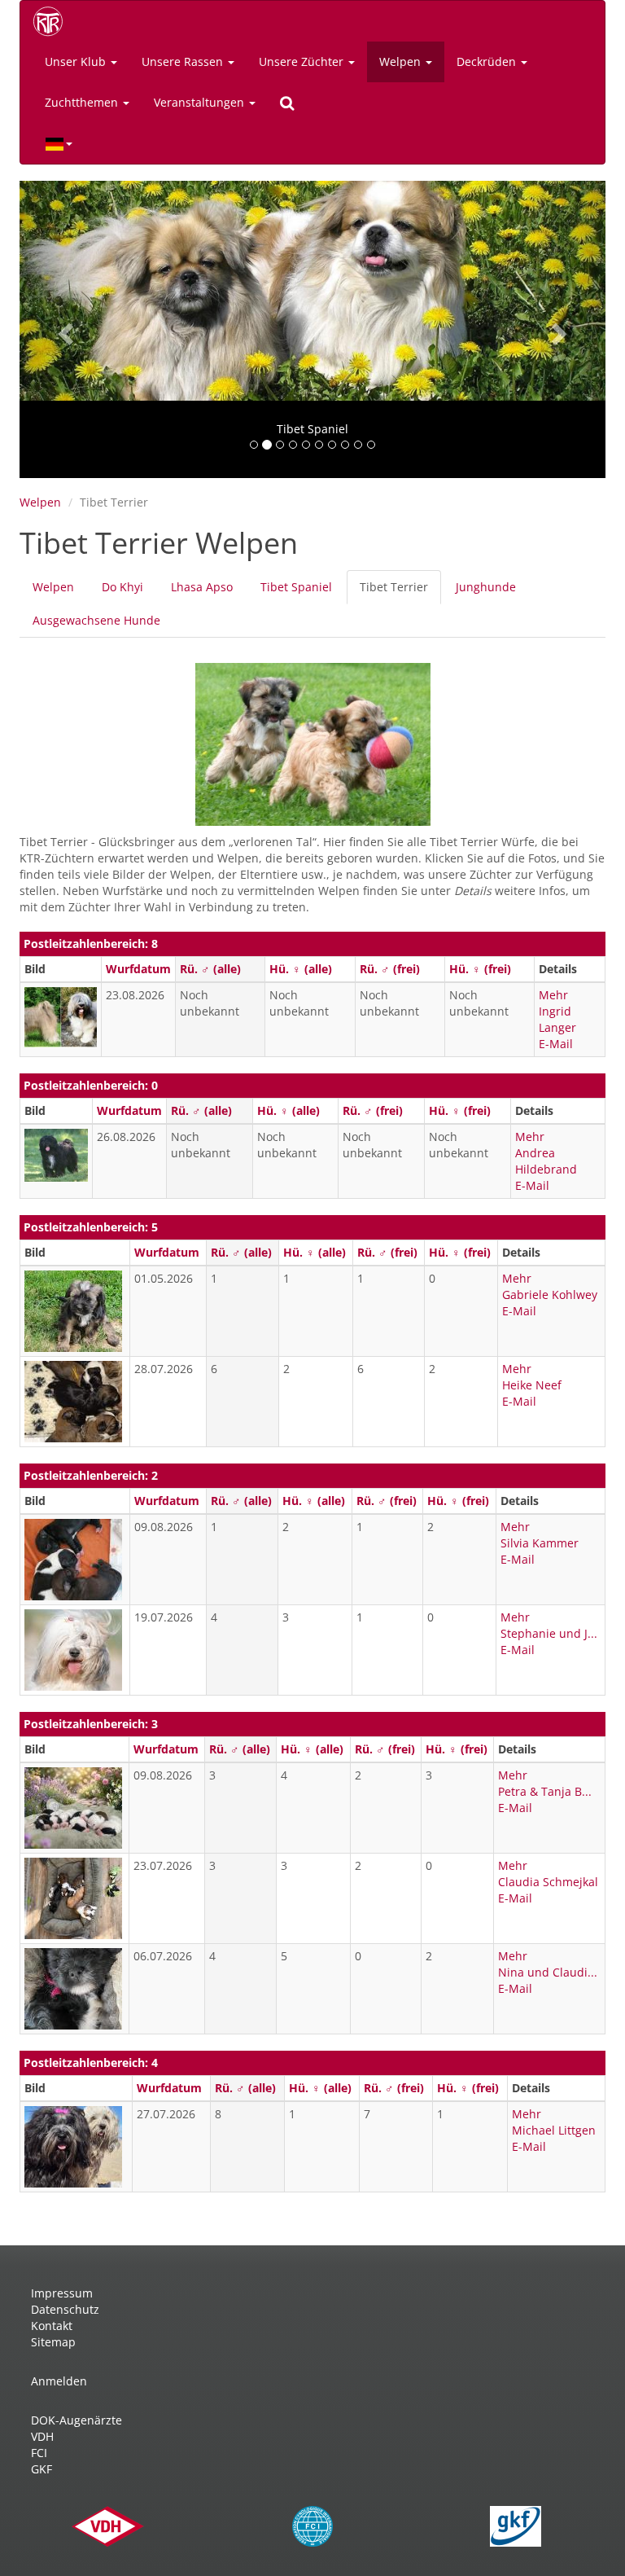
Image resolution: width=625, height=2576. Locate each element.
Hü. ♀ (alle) (301, 969)
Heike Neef (532, 1385)
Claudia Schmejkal (548, 1882)
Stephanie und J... (549, 1633)
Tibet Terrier (400, 592)
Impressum (62, 2293)
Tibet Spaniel (296, 587)
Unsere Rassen (184, 61)
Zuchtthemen (83, 102)
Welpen (402, 61)
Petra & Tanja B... (545, 1791)
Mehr (553, 995)
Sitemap (53, 2342)
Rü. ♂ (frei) (390, 969)
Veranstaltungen (201, 102)
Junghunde (486, 587)
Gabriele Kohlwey (550, 1295)
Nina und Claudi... (548, 1972)
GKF (42, 2469)
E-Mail (556, 1044)
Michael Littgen (554, 2130)
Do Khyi (122, 587)
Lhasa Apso (202, 587)
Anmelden (59, 2381)
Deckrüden (488, 61)
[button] (63, 329)
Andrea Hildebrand (546, 1161)
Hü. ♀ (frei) (480, 969)
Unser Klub (77, 61)
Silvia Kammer (540, 1543)
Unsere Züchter (303, 61)
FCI (39, 2453)
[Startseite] (54, 21)
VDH (42, 2436)
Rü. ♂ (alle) (210, 969)
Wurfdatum (138, 969)
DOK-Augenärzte (76, 2420)
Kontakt (52, 2326)
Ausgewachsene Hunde (96, 620)
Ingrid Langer (557, 1019)
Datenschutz (65, 2309)
